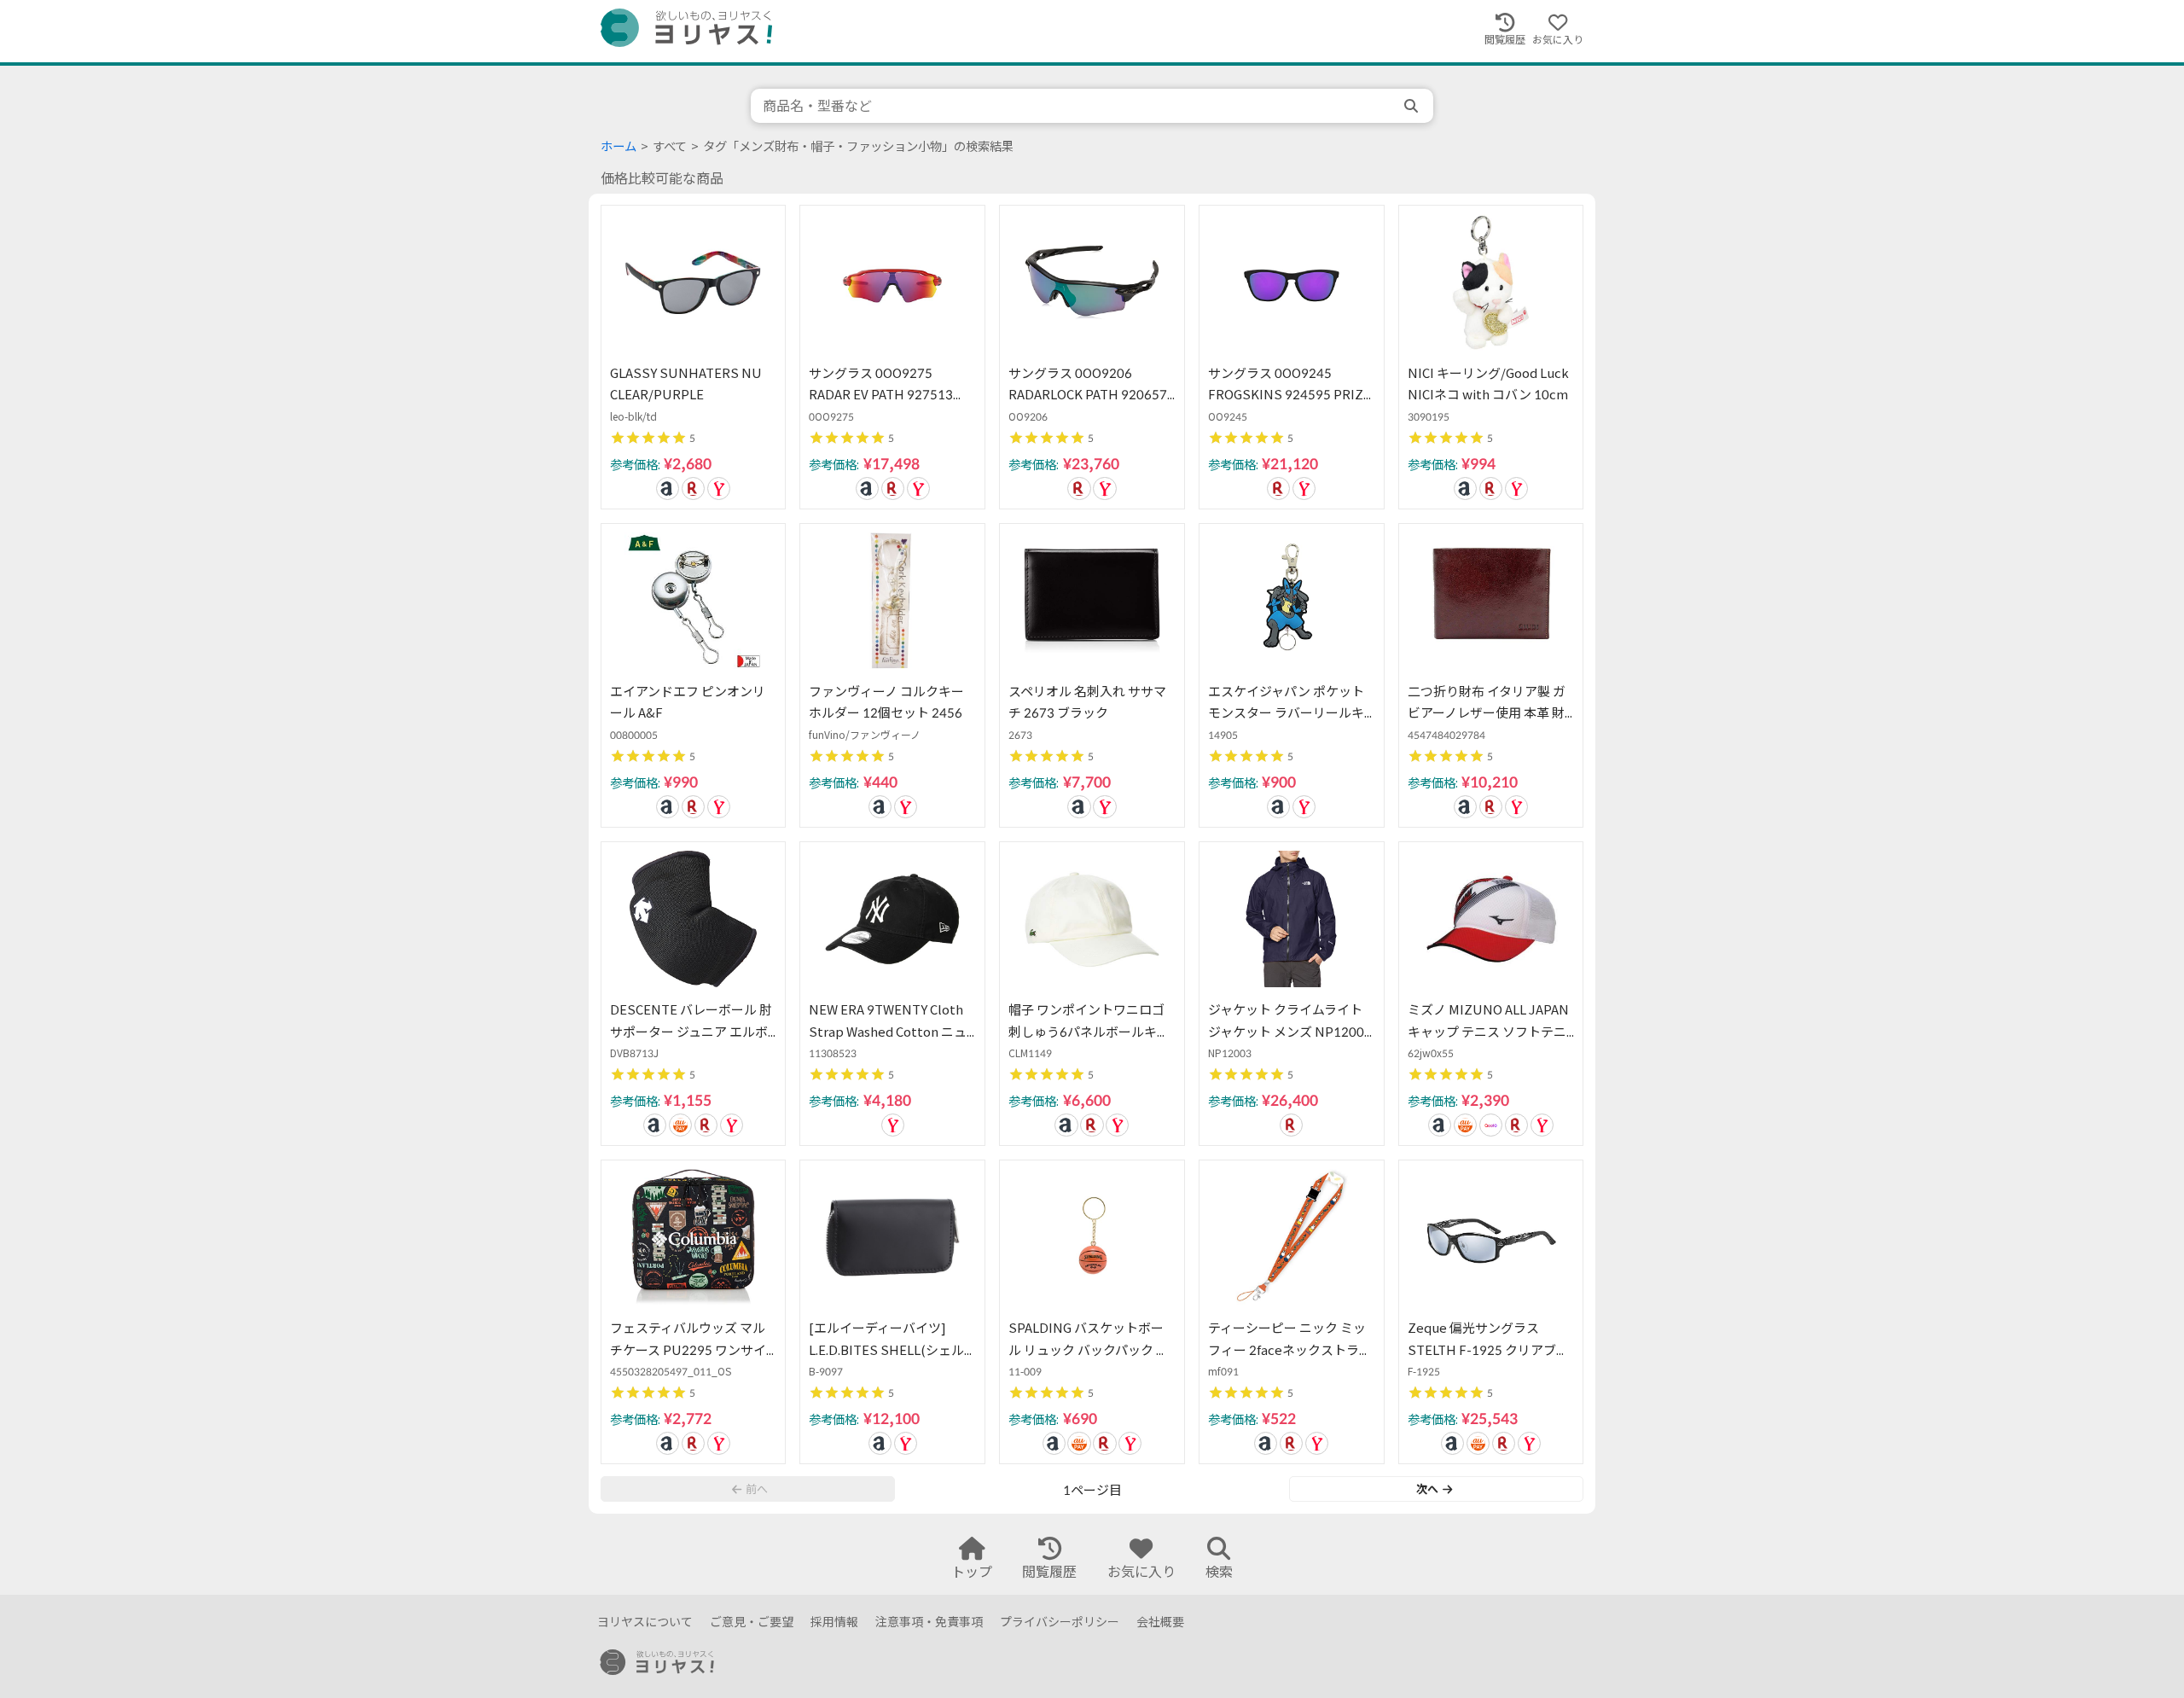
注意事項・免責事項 (929, 1622)
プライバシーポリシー (1060, 1622)
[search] (1413, 106)
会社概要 (1160, 1622)
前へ (757, 1489)
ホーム (619, 146)
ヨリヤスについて (645, 1622)
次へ (1427, 1489)
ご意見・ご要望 (752, 1622)
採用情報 (834, 1622)
